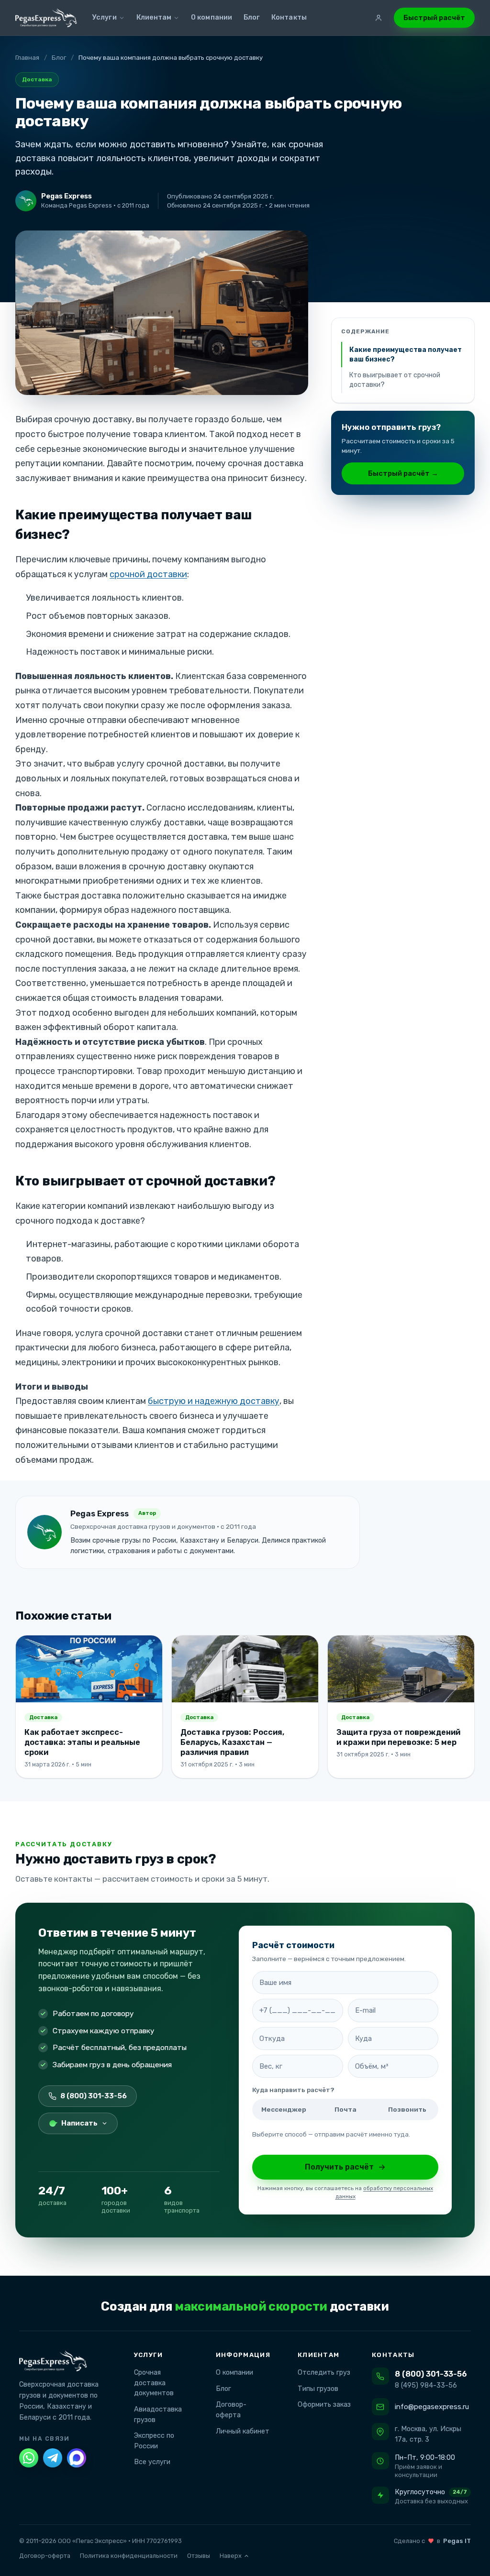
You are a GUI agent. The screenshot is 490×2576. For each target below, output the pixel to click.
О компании (212, 17)
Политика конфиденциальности (129, 2556)
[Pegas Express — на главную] (46, 18)
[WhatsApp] (29, 2458)
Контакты (289, 17)
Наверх (231, 2556)
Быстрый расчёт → (403, 473)
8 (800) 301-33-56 (94, 2096)
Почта (345, 2109)
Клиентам (154, 17)
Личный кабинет (239, 2431)
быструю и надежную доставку (214, 1401)
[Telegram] (53, 2458)
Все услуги (148, 2462)
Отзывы (199, 2556)
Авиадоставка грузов (154, 2415)
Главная (27, 58)
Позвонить (407, 2109)
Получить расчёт (339, 2167)
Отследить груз (320, 2373)
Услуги (104, 17)
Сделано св (432, 2541)
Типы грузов (314, 2389)
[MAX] (77, 2458)
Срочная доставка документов (150, 2383)
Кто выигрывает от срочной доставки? (395, 380)
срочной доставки (148, 574)
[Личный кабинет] (379, 18)
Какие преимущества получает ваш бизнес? (406, 355)
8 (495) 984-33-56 (426, 2385)
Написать (79, 2123)
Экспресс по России (150, 2441)
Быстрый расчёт (434, 18)
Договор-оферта (227, 2410)
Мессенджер (284, 2109)
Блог (252, 17)
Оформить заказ (320, 2405)
